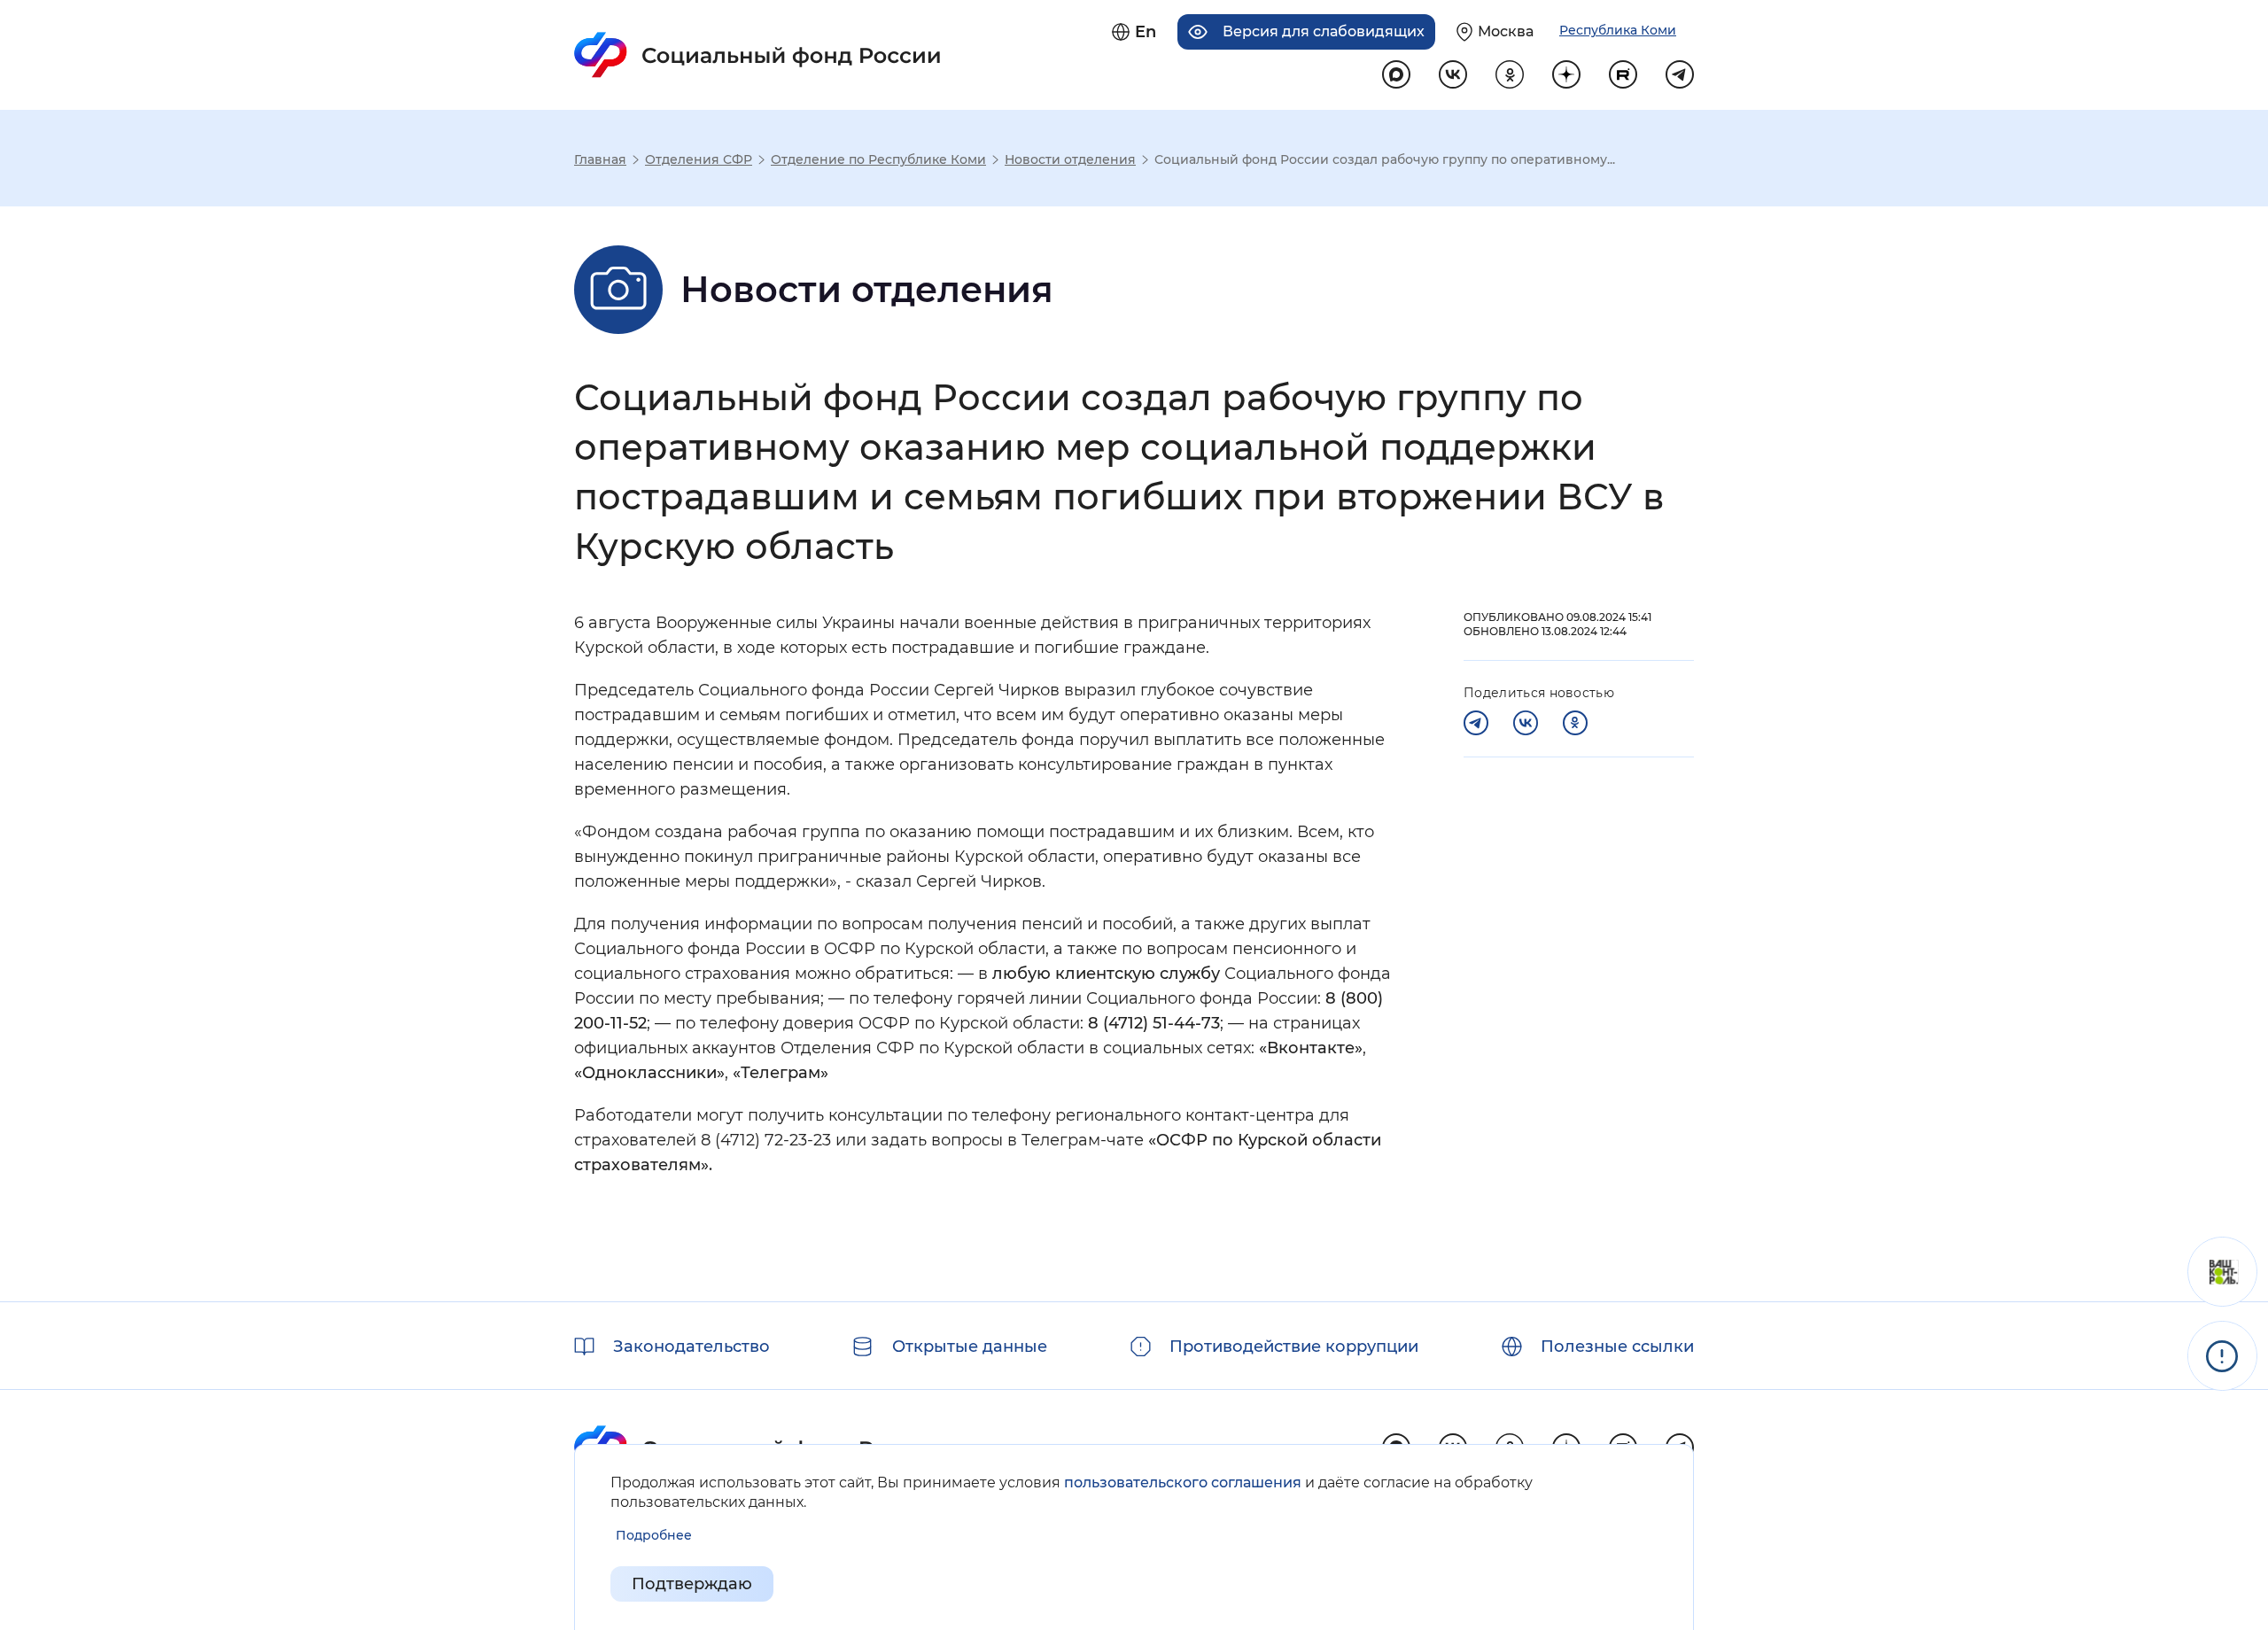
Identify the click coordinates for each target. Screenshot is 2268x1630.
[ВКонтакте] (1526, 723)
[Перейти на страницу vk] (1453, 74)
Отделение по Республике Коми (878, 159)
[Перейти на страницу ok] (1510, 74)
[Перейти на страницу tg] (1680, 74)
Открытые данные (970, 1347)
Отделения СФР (699, 159)
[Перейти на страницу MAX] (1396, 74)
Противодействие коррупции (1294, 1347)
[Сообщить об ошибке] (2222, 1356)
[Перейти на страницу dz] (1566, 74)
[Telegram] (1476, 723)
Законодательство (691, 1347)
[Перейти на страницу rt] (1623, 74)
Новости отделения (1070, 159)
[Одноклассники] (1575, 723)
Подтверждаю (692, 1584)
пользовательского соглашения (1183, 1483)
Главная (600, 159)
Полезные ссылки (1617, 1347)
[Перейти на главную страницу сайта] (758, 55)
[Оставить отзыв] (2222, 1272)
